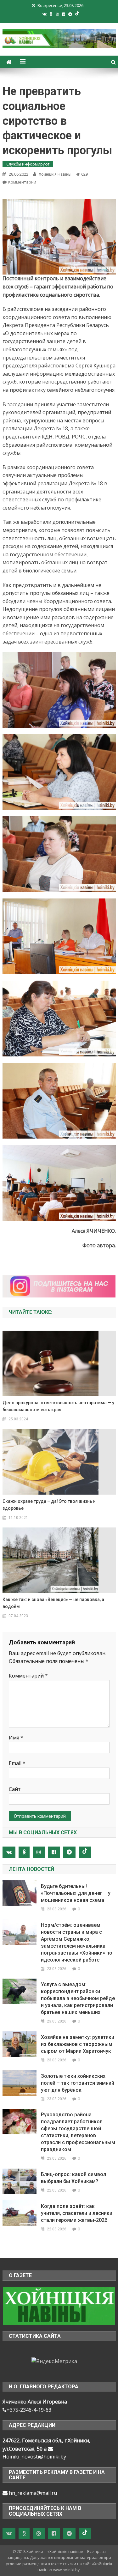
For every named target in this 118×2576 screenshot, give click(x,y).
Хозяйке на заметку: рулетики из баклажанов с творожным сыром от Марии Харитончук (78, 2044)
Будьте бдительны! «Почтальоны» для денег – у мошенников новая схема (76, 1893)
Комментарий (28, 1676)
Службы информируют (28, 164)
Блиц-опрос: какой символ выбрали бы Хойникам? (73, 2178)
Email (17, 1763)
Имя (16, 1738)
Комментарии (22, 182)
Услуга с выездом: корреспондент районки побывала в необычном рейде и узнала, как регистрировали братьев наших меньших (78, 1998)
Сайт (15, 1789)
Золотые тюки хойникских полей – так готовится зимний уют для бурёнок (78, 2083)
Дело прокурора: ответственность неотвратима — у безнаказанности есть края (58, 1406)
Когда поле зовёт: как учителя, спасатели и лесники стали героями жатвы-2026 (77, 2213)
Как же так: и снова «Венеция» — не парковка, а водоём (53, 1603)
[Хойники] (59, 2305)
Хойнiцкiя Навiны (55, 174)
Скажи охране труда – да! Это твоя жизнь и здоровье (49, 1505)
